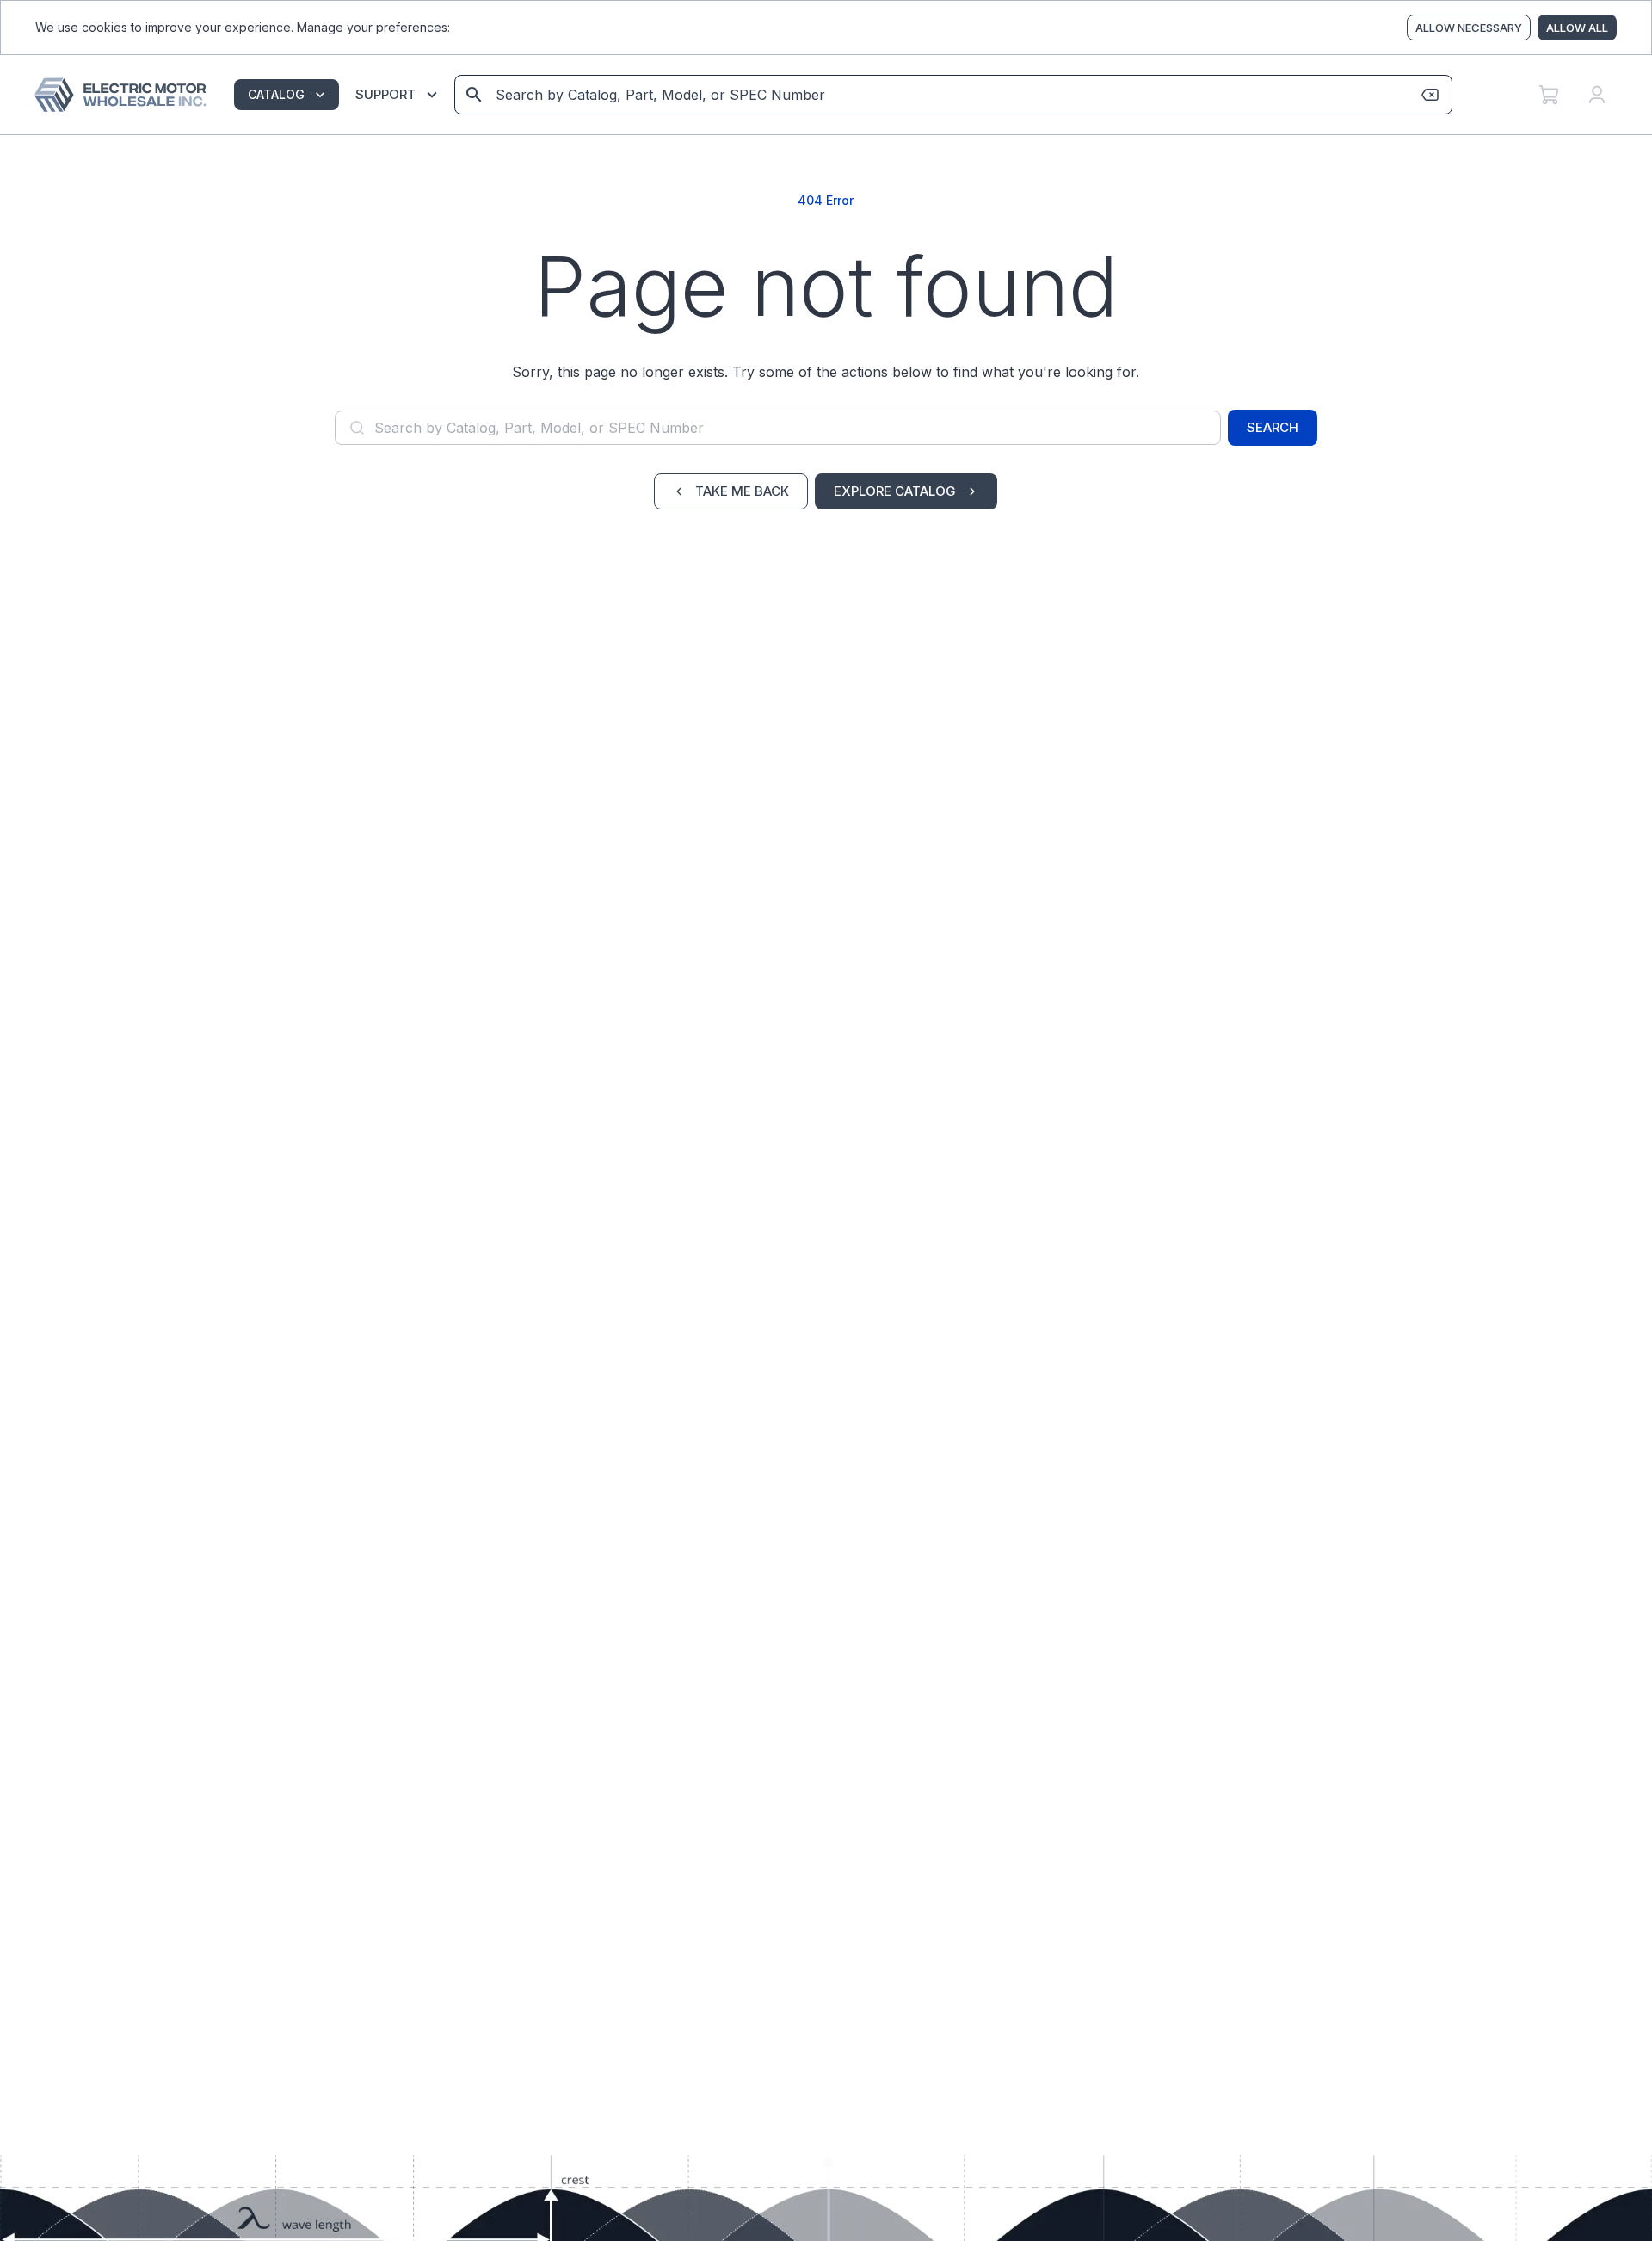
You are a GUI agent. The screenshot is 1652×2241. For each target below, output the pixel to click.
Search (1273, 427)
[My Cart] (1549, 95)
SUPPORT (385, 94)
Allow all (1577, 28)
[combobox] (952, 95)
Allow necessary (1469, 28)
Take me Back (742, 491)
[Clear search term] (1430, 95)
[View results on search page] (474, 95)
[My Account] (1597, 95)
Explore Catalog (895, 491)
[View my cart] (1549, 95)
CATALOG (276, 94)
